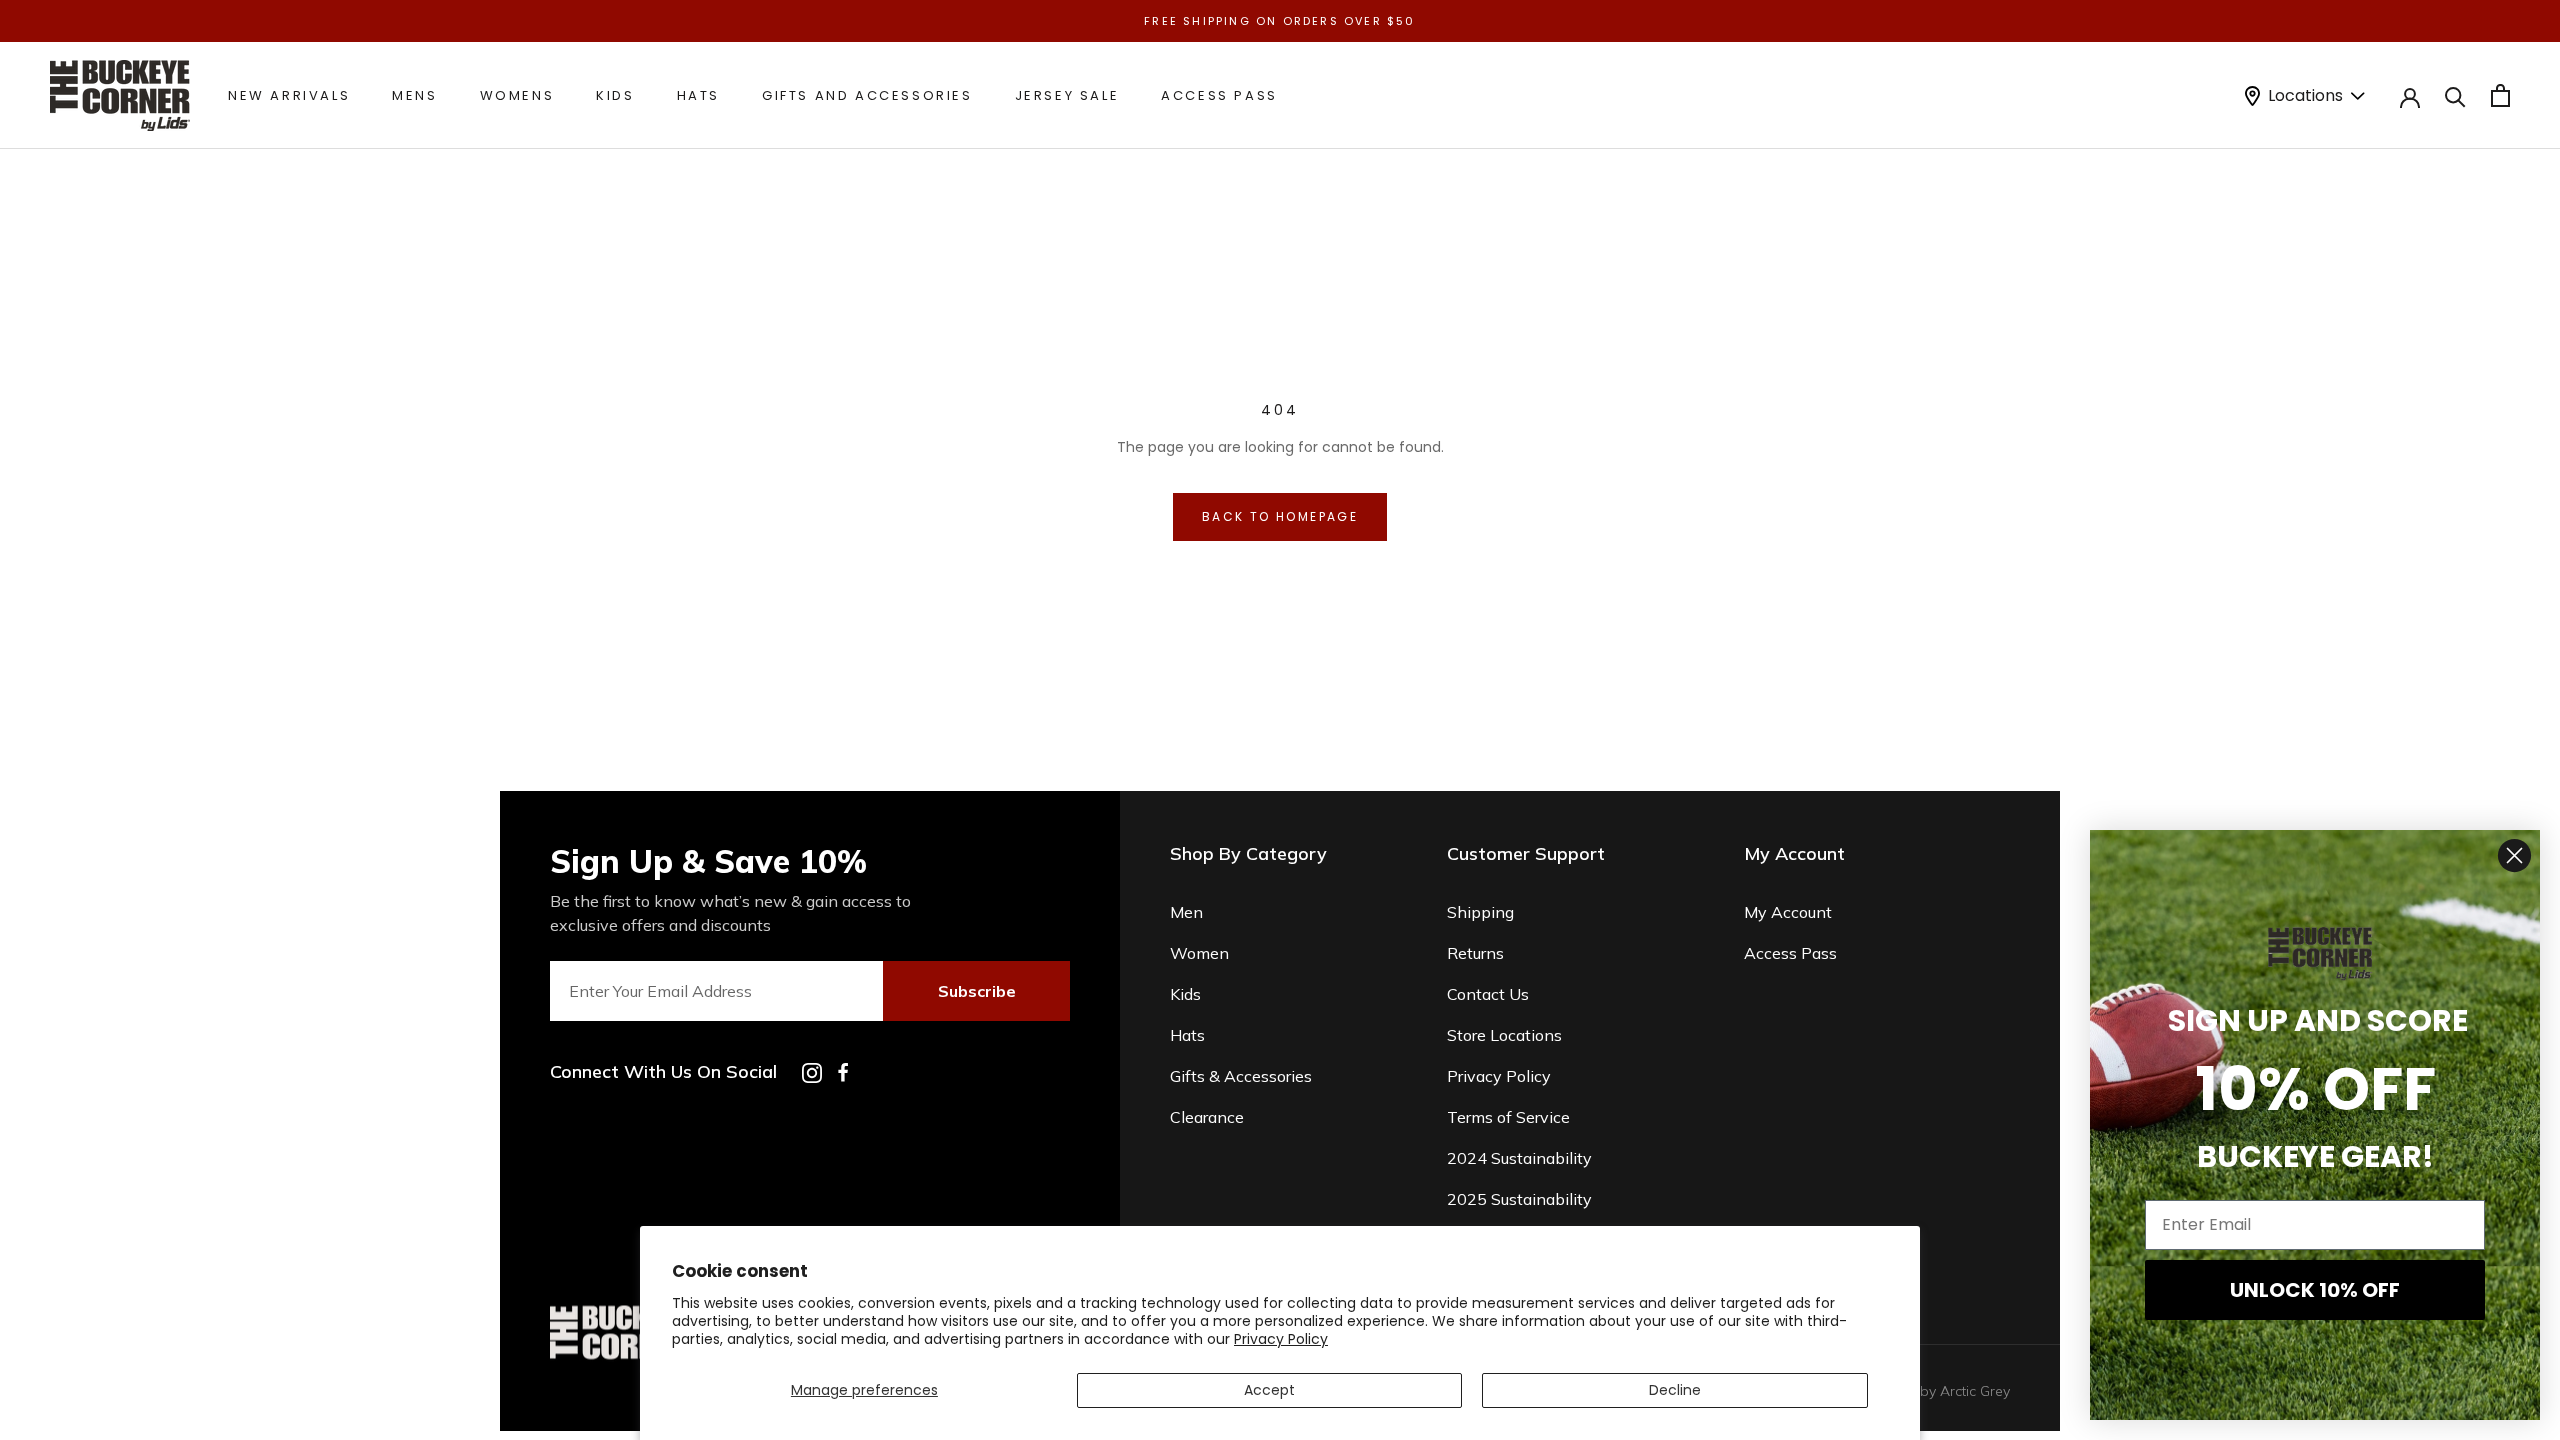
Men (1186, 912)
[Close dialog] (2514, 855)
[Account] (2410, 96)
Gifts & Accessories (1241, 1076)
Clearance (1207, 1117)
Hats (698, 95)
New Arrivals (289, 95)
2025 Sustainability (1519, 1199)
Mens (414, 95)
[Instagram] (812, 1073)
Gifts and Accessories (867, 95)
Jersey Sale (1067, 95)
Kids (615, 95)
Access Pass (1219, 95)
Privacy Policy (1281, 1339)
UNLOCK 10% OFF (2315, 1290)
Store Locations (1504, 1035)
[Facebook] (843, 1072)
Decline (1675, 1390)
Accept (1269, 1390)
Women (1199, 953)
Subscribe (977, 991)
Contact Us (1488, 994)
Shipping (1480, 912)
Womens (517, 95)
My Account (1788, 912)
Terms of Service (1508, 1117)
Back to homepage (1280, 516)
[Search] (2455, 95)
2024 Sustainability (1519, 1158)
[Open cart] (2500, 95)
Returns (1475, 953)
